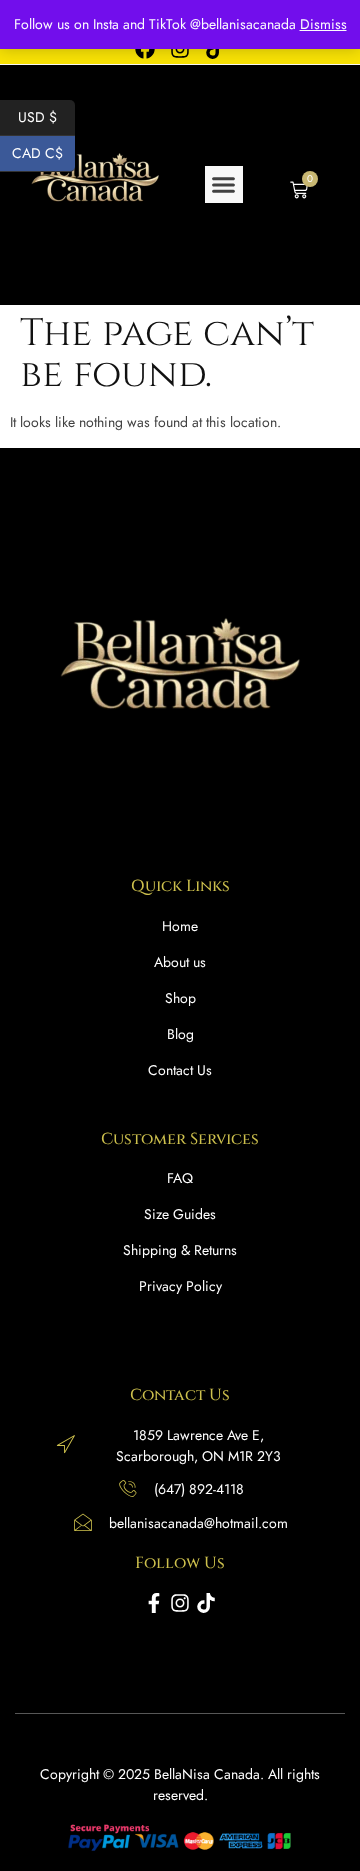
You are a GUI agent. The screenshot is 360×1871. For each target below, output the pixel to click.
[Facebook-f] (154, 1603)
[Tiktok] (206, 1603)
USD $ (46, 115)
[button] (224, 185)
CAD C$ (43, 151)
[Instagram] (180, 1603)
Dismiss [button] (323, 24)
